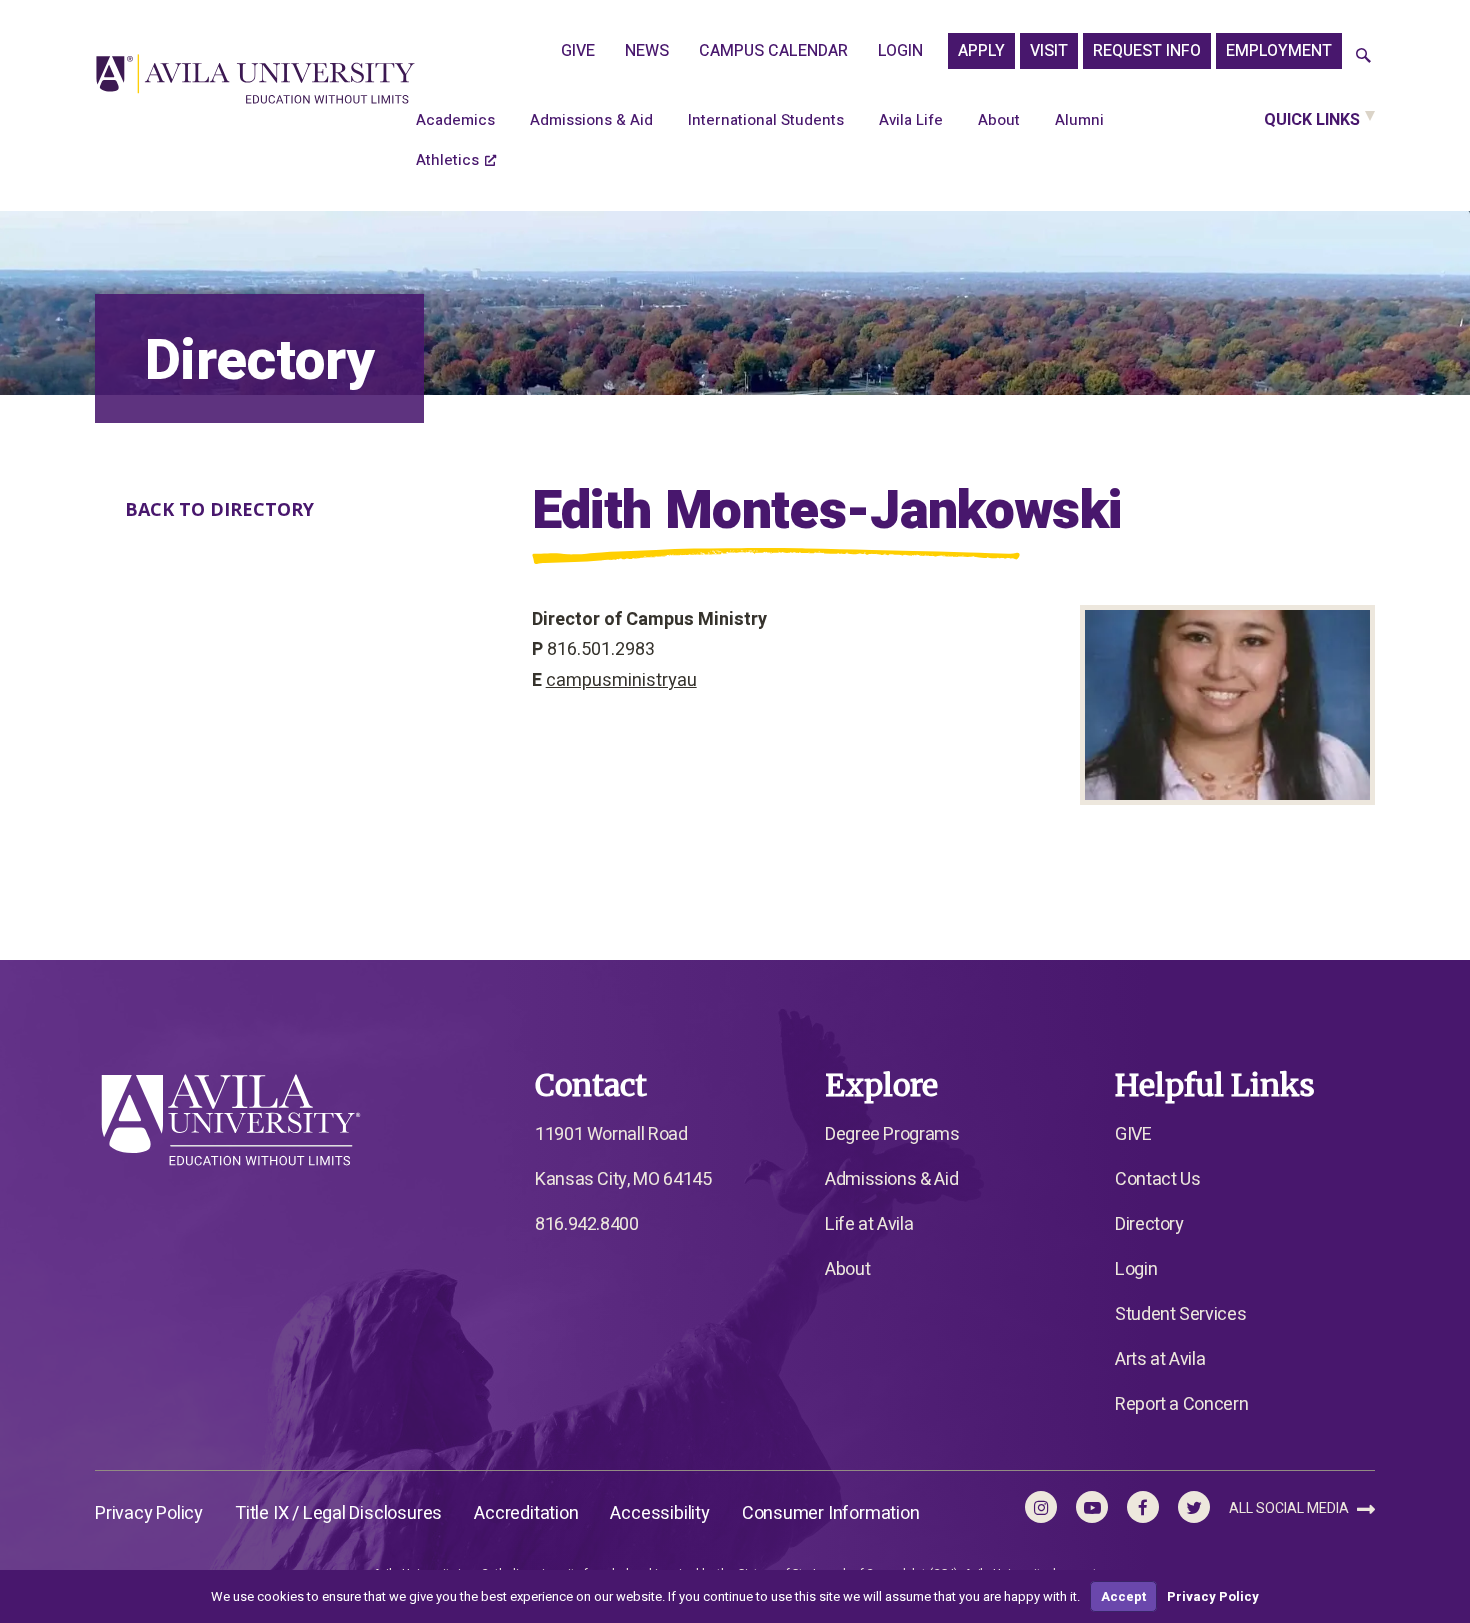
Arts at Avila (1160, 1359)
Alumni (1079, 120)
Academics (455, 120)
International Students (766, 120)
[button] (1363, 56)
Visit (1049, 51)
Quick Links (1312, 120)
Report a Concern (1181, 1404)
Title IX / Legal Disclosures (338, 1513)
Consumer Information (831, 1513)
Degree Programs (892, 1134)
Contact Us (1157, 1179)
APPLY (981, 51)
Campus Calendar (773, 51)
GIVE (578, 51)
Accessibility (659, 1513)
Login (900, 51)
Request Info (1147, 51)
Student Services (1180, 1314)
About (999, 120)
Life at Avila (869, 1224)
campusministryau (621, 680)
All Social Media (1290, 1508)
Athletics (447, 160)
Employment (1279, 51)
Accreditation (526, 1513)
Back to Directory (219, 509)
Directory (1149, 1224)
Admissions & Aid (591, 120)
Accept (1123, 1596)
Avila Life (911, 120)
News (647, 51)
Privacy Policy (149, 1513)
